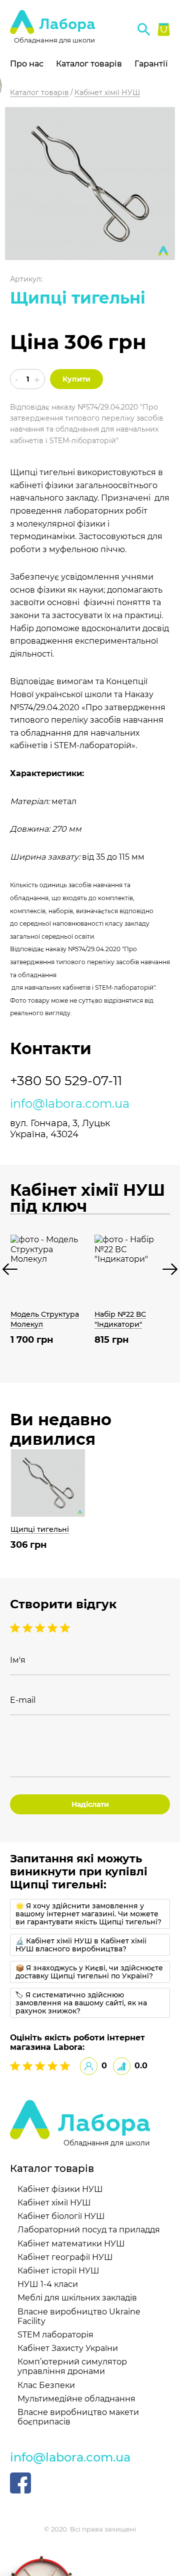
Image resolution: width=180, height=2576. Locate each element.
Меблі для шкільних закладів (77, 2298)
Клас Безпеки (46, 2385)
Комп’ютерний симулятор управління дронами (72, 2366)
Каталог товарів (89, 64)
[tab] (90, 1914)
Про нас (27, 64)
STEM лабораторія (55, 2335)
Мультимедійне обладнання (76, 2399)
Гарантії (151, 64)
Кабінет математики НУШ (71, 2244)
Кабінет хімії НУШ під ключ (87, 1198)
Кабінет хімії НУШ (54, 2203)
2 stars (54, 1628)
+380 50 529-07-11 (66, 1081)
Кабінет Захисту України (68, 2348)
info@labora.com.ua (70, 1104)
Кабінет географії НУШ (65, 2257)
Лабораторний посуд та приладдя (89, 2230)
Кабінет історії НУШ (58, 2271)
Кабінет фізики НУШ (60, 2189)
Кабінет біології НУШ (61, 2216)
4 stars (29, 1628)
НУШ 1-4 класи (48, 2284)
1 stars (65, 1628)
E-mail (23, 1700)
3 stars (41, 1628)
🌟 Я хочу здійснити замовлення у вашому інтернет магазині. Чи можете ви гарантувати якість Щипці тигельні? (88, 1914)
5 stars (16, 1628)
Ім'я (18, 1660)
